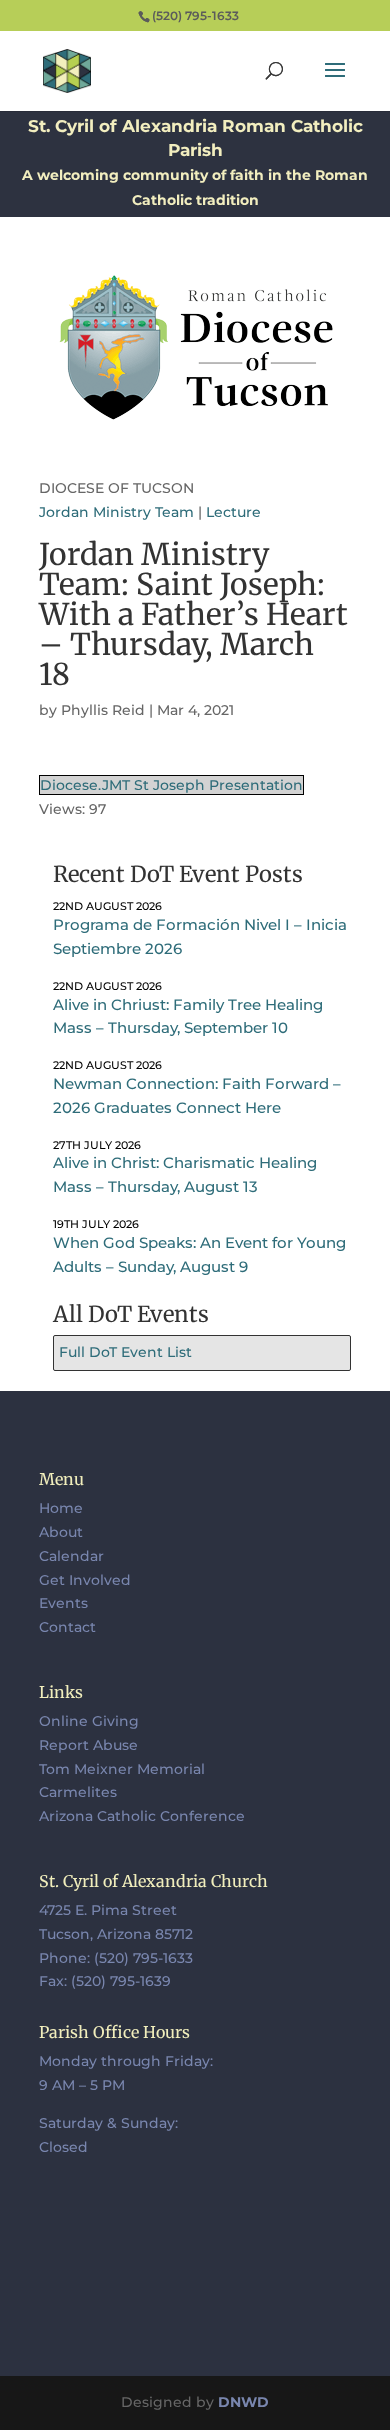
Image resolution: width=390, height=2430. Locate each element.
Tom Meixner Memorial (122, 1769)
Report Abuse (88, 1745)
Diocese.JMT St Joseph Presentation (171, 785)
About (61, 1532)
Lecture (233, 512)
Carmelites (78, 1792)
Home (61, 1508)
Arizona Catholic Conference (142, 1816)
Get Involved (85, 1580)
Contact (67, 1627)
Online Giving (89, 1721)
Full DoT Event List (125, 1352)
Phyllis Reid (103, 710)
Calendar (71, 1556)
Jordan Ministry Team (116, 512)
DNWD (243, 2402)
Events (63, 1603)
